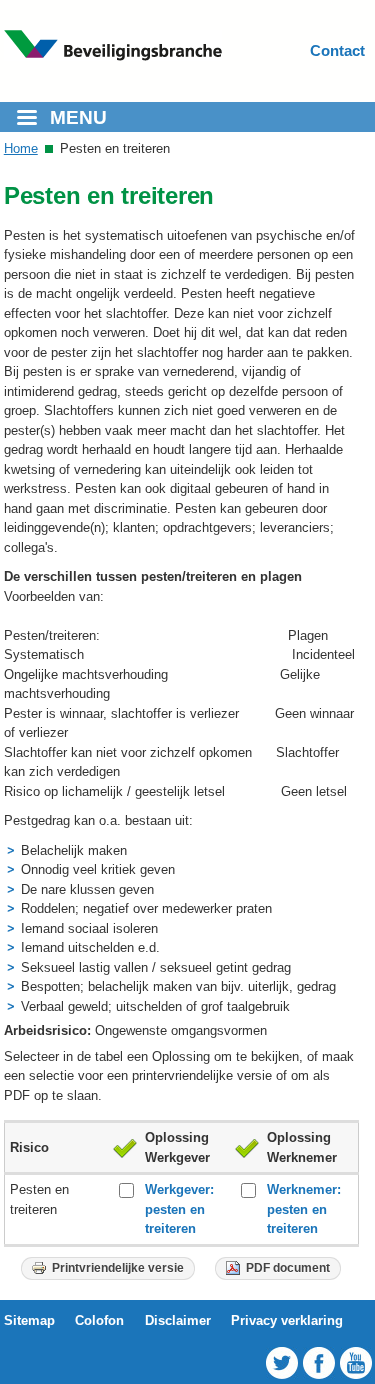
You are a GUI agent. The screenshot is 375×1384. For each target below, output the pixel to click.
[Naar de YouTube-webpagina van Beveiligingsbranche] (346, 1363)
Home (21, 148)
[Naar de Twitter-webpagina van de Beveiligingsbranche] (272, 1363)
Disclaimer (178, 1320)
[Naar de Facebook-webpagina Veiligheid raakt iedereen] (309, 1363)
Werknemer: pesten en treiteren (304, 1209)
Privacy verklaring (287, 1320)
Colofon (99, 1320)
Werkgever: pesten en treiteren (179, 1209)
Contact (337, 50)
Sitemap (29, 1320)
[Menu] (26, 119)
